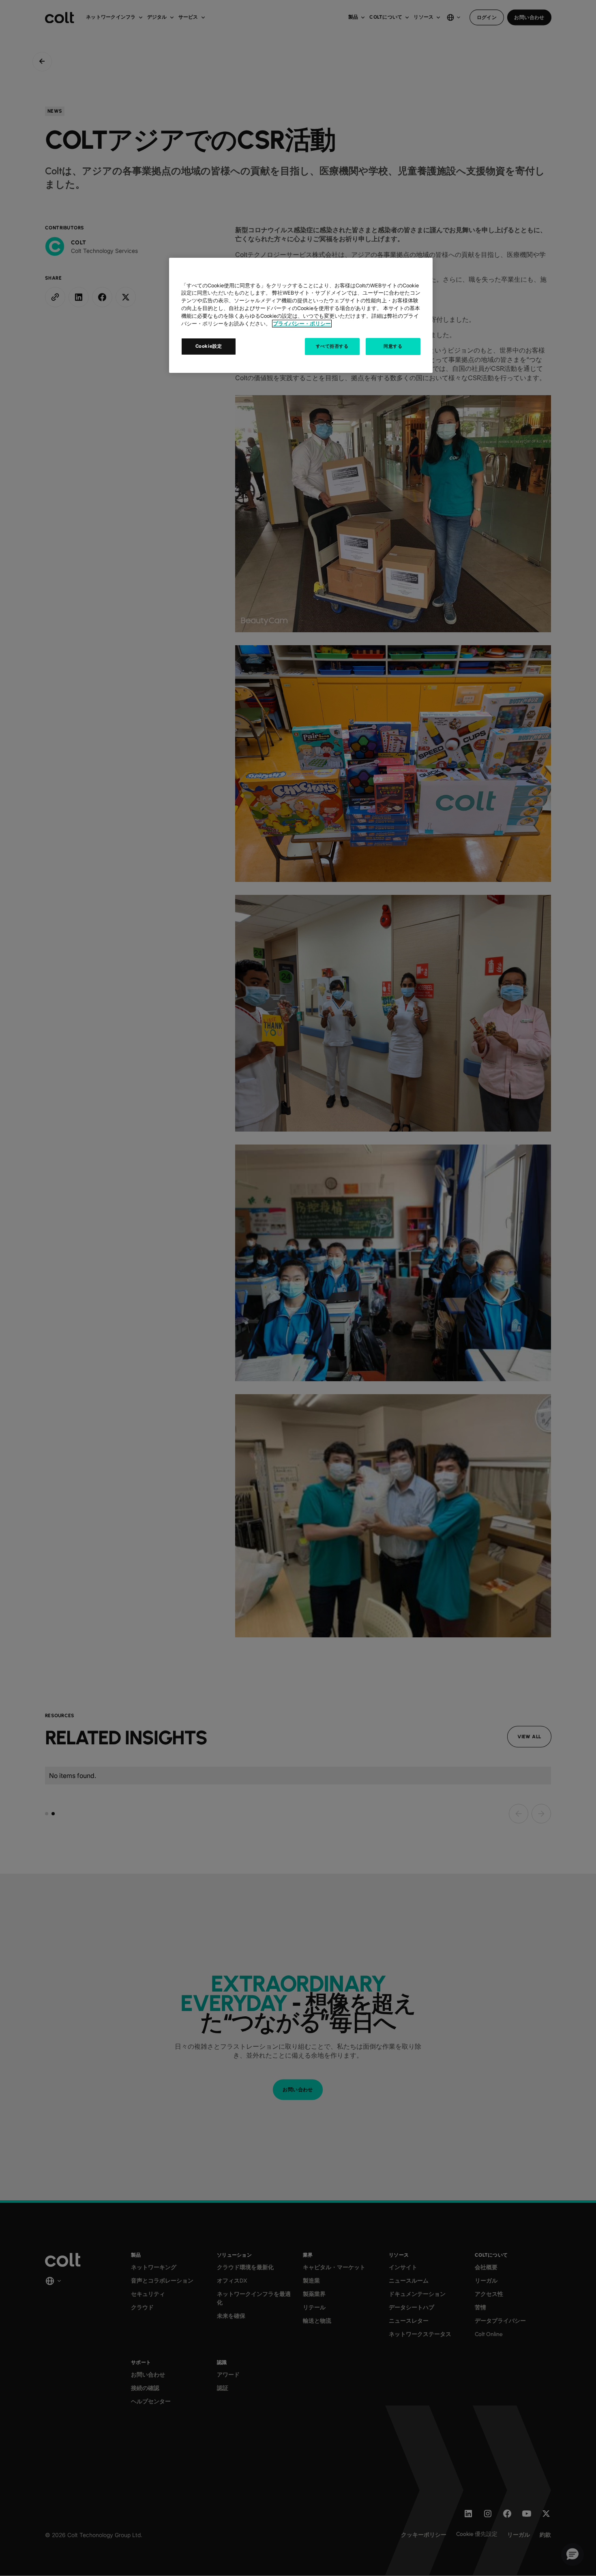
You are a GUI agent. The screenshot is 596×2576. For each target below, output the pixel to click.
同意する (393, 346)
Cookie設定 (209, 346)
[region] (301, 315)
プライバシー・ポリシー (302, 324)
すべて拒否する (332, 346)
